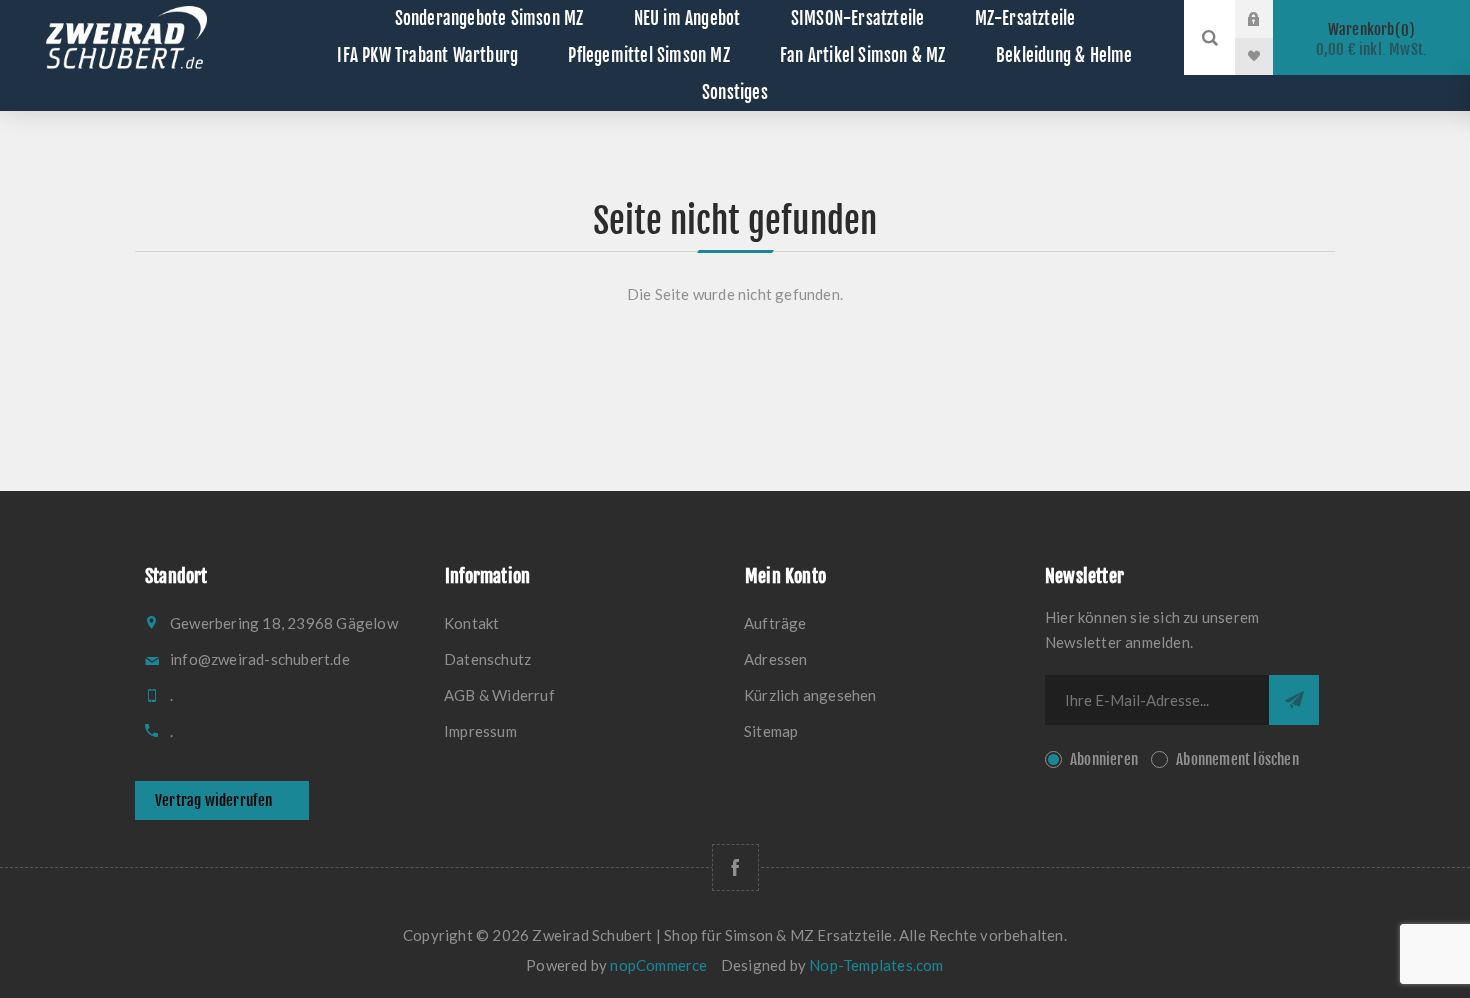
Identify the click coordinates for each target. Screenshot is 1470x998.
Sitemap (771, 731)
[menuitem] (585, 623)
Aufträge (775, 623)
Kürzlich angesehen (810, 695)
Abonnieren (1104, 759)
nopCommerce (658, 965)
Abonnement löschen (1237, 759)
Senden (1294, 700)
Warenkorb (1372, 39)
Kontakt (471, 623)
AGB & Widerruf (499, 695)
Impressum (480, 731)
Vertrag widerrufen (214, 800)
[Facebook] (735, 867)
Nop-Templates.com (876, 965)
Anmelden (1269, 19)
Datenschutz (487, 659)
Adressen (776, 659)
